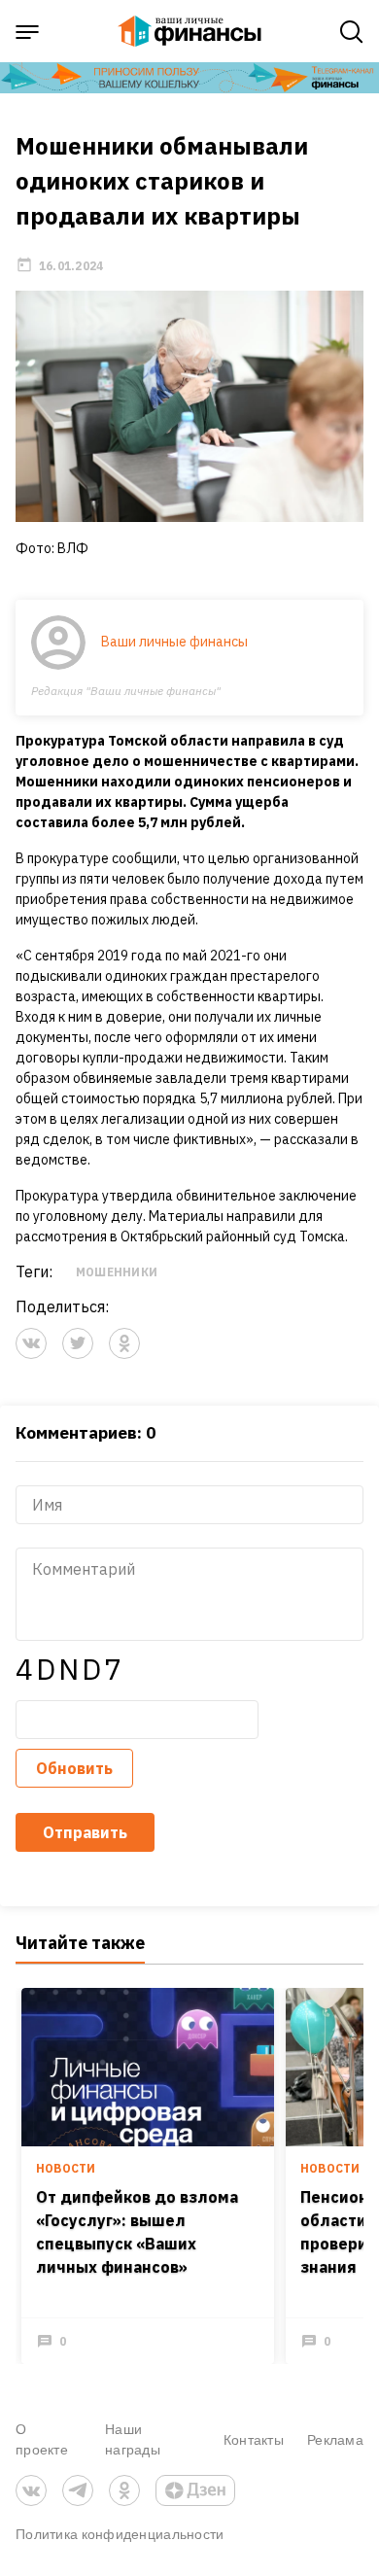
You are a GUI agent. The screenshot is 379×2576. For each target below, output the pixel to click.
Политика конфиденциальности (120, 2534)
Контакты (254, 2439)
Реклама (335, 2439)
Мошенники (117, 1272)
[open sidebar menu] (27, 32)
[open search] (352, 32)
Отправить (85, 1832)
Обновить (74, 1768)
